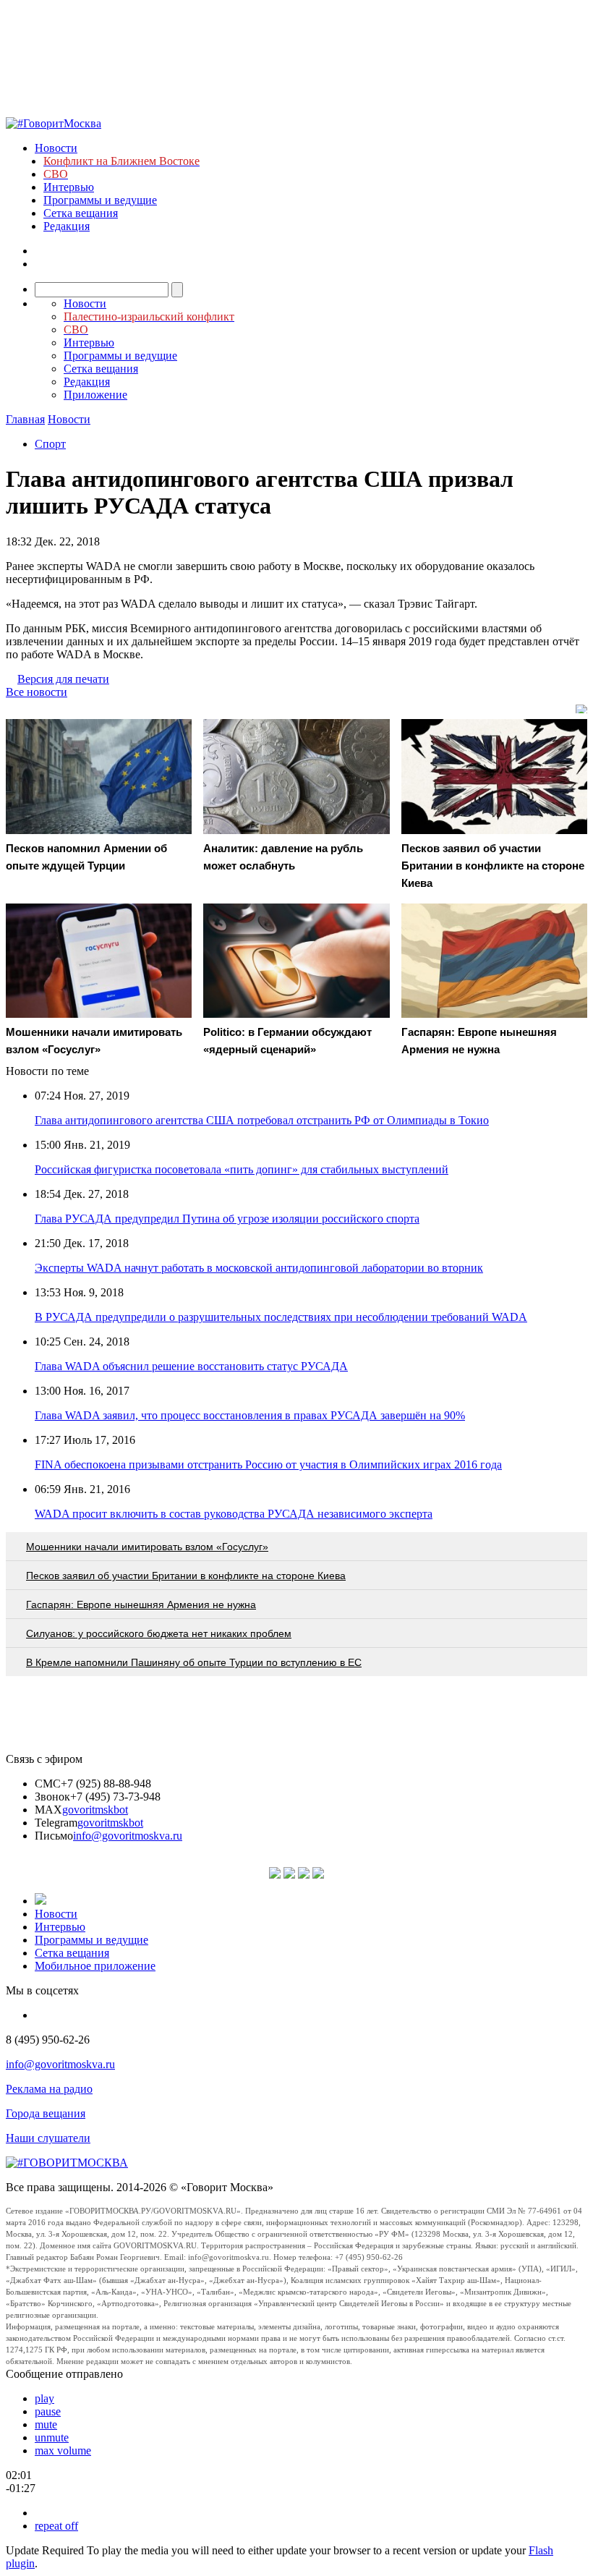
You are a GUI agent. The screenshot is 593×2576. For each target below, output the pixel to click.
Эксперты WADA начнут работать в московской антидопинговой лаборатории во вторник (259, 1268)
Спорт (50, 444)
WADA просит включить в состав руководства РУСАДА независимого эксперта (234, 1514)
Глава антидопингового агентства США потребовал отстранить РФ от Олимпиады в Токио (262, 1120)
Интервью (69, 187)
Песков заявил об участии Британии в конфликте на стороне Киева (186, 1576)
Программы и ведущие (100, 200)
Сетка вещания (81, 213)
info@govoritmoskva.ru (128, 1836)
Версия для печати (63, 679)
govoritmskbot (95, 1810)
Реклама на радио (49, 2089)
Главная (25, 419)
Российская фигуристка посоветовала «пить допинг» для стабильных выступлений (242, 1169)
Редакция (67, 226)
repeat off (56, 2526)
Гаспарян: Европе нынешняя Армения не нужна (141, 1604)
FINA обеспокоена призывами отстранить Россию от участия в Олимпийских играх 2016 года (268, 1465)
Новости (56, 148)
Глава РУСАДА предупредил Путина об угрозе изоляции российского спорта (227, 1219)
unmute (52, 2437)
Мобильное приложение (95, 1966)
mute (46, 2424)
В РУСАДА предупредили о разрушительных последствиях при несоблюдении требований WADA (281, 1317)
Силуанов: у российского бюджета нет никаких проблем (159, 1633)
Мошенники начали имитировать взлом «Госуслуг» (147, 1547)
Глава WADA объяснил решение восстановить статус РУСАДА (191, 1366)
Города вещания (46, 2113)
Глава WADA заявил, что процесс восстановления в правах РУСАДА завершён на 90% (250, 1415)
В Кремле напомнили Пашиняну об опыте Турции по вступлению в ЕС (194, 1662)
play (44, 2398)
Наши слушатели (48, 2138)
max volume (63, 2450)
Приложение (95, 395)
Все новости (37, 692)
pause (48, 2411)
